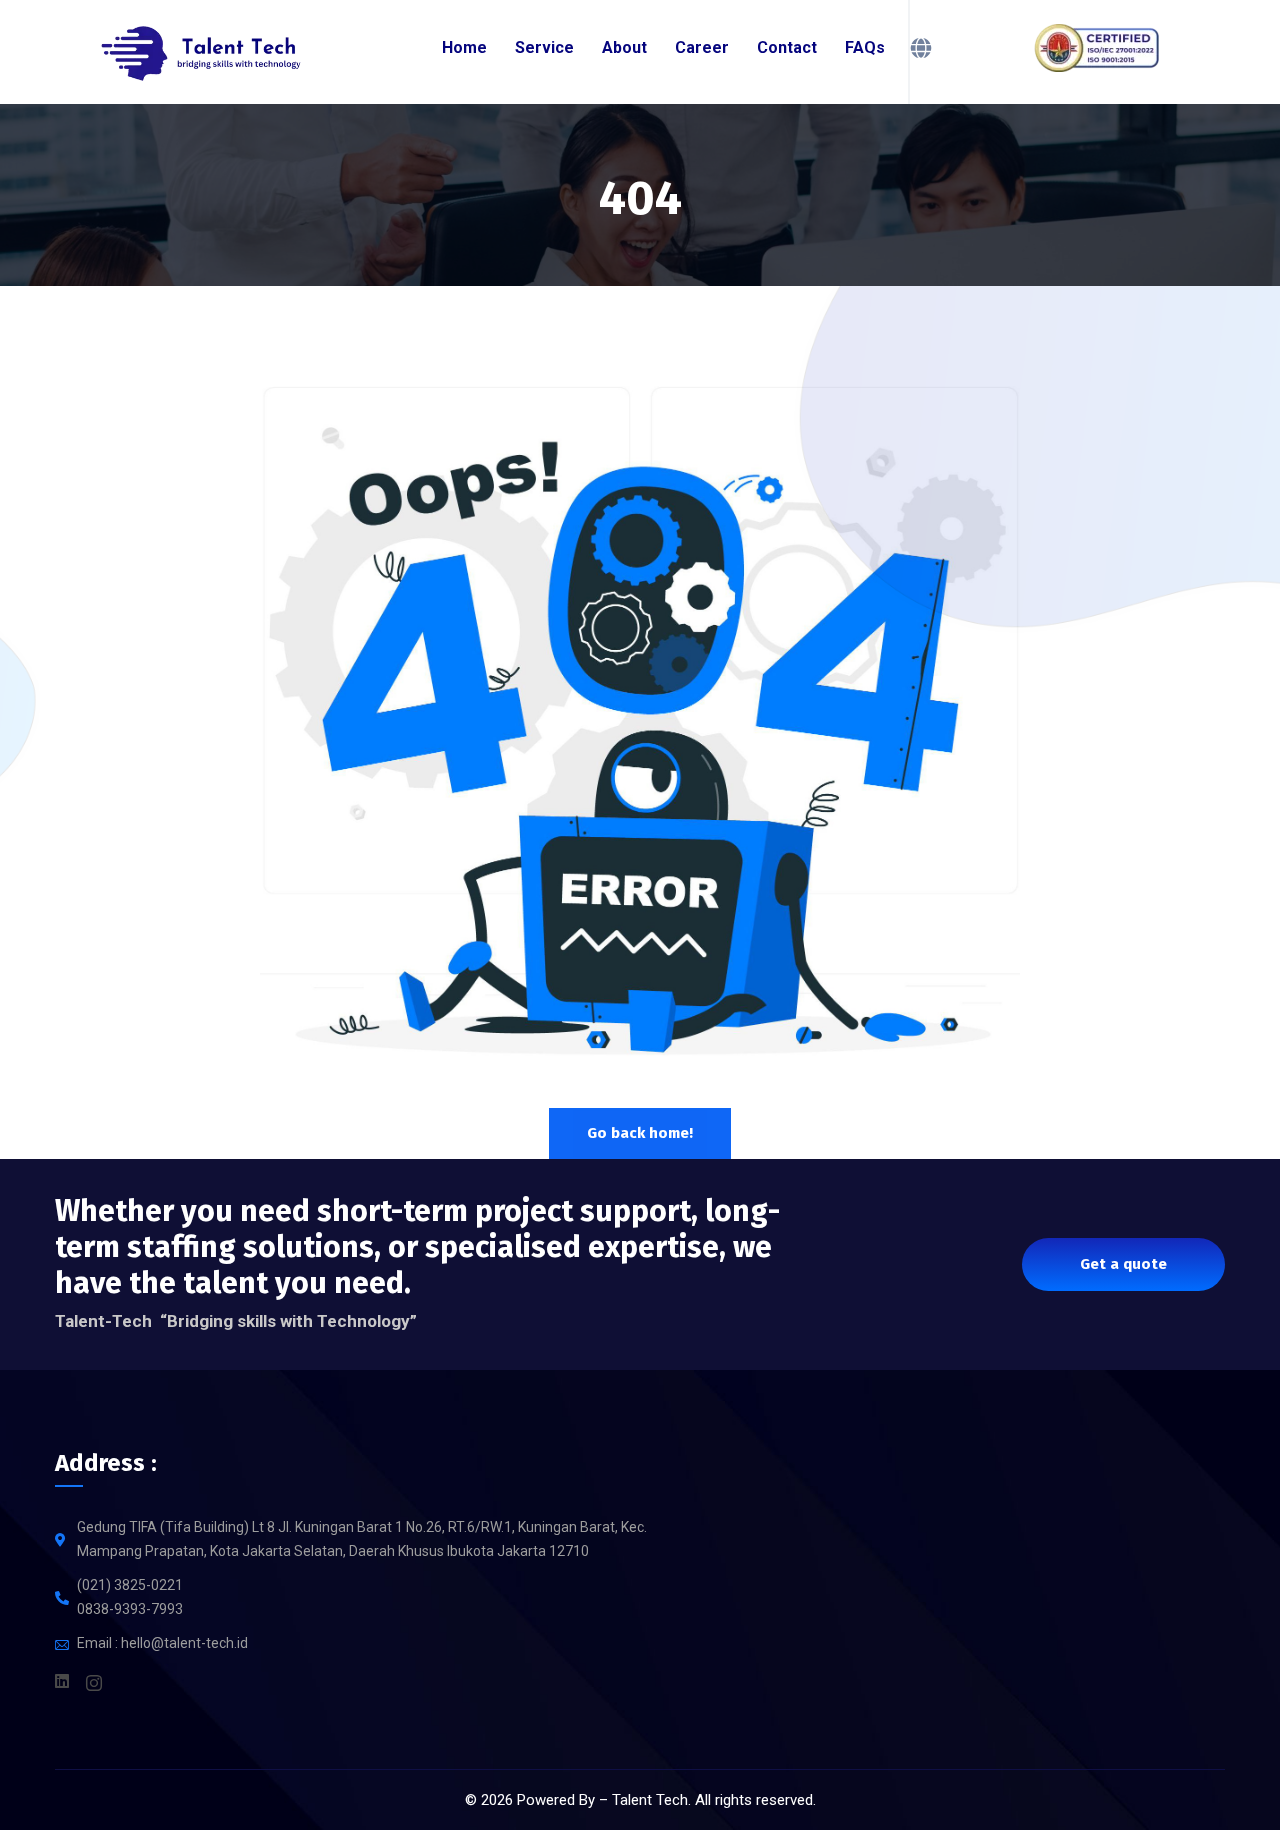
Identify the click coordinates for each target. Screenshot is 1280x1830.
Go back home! (640, 1133)
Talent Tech (650, 1800)
